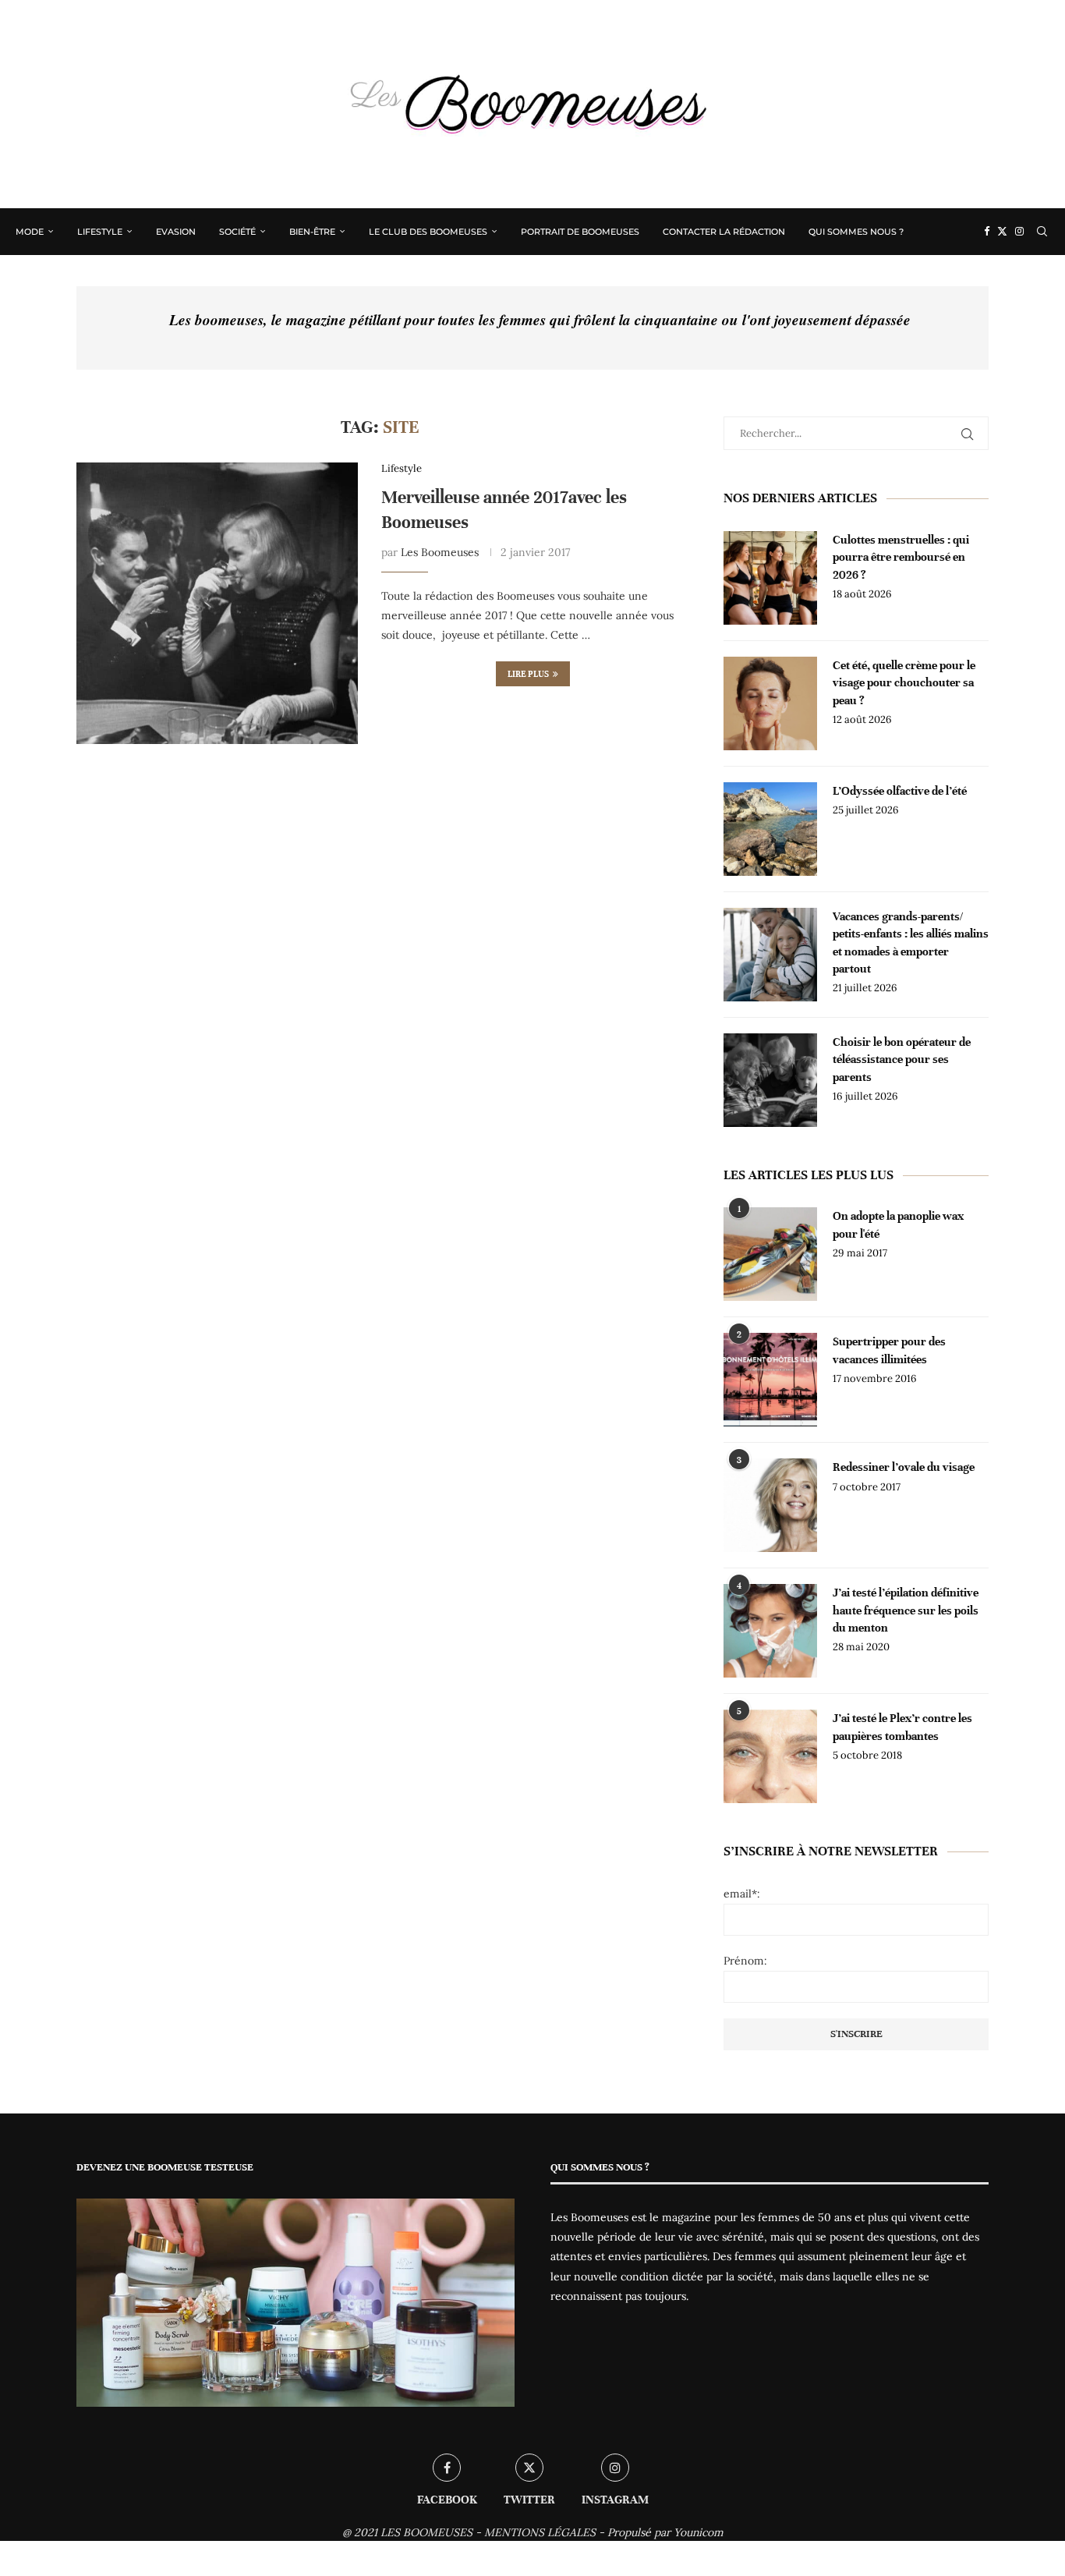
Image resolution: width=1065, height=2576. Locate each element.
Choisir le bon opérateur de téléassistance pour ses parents (902, 1059)
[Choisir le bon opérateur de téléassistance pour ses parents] (770, 1080)
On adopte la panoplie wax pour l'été (898, 1224)
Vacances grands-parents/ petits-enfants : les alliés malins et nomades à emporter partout (911, 943)
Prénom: (745, 1961)
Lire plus (528, 674)
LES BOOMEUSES (426, 2532)
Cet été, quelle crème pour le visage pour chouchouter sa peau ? (904, 683)
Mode (30, 232)
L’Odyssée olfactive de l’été (900, 791)
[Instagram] (1019, 232)
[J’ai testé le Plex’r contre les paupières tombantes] (770, 1756)
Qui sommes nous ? (856, 232)
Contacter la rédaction (724, 232)
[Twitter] (1002, 232)
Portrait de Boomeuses (580, 232)
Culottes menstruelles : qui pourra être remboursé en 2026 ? (901, 557)
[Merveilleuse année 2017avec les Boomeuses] (217, 603)
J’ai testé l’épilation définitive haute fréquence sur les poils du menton (906, 1610)
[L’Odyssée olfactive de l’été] (770, 829)
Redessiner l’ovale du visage (904, 1467)
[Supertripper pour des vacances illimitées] (770, 1380)
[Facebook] (987, 232)
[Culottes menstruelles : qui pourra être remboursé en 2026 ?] (770, 578)
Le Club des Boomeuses (428, 232)
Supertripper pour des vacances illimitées (889, 1350)
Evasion (176, 232)
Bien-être (312, 232)
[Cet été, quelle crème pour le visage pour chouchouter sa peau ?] (770, 703)
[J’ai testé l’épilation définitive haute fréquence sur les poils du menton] (770, 1631)
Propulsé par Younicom (665, 2532)
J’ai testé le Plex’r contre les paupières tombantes (902, 1727)
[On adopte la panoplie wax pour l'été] (770, 1254)
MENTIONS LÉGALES (540, 2532)
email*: (742, 1894)
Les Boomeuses (440, 552)
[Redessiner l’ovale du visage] (770, 1505)
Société (237, 232)
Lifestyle (100, 232)
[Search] (1042, 232)
